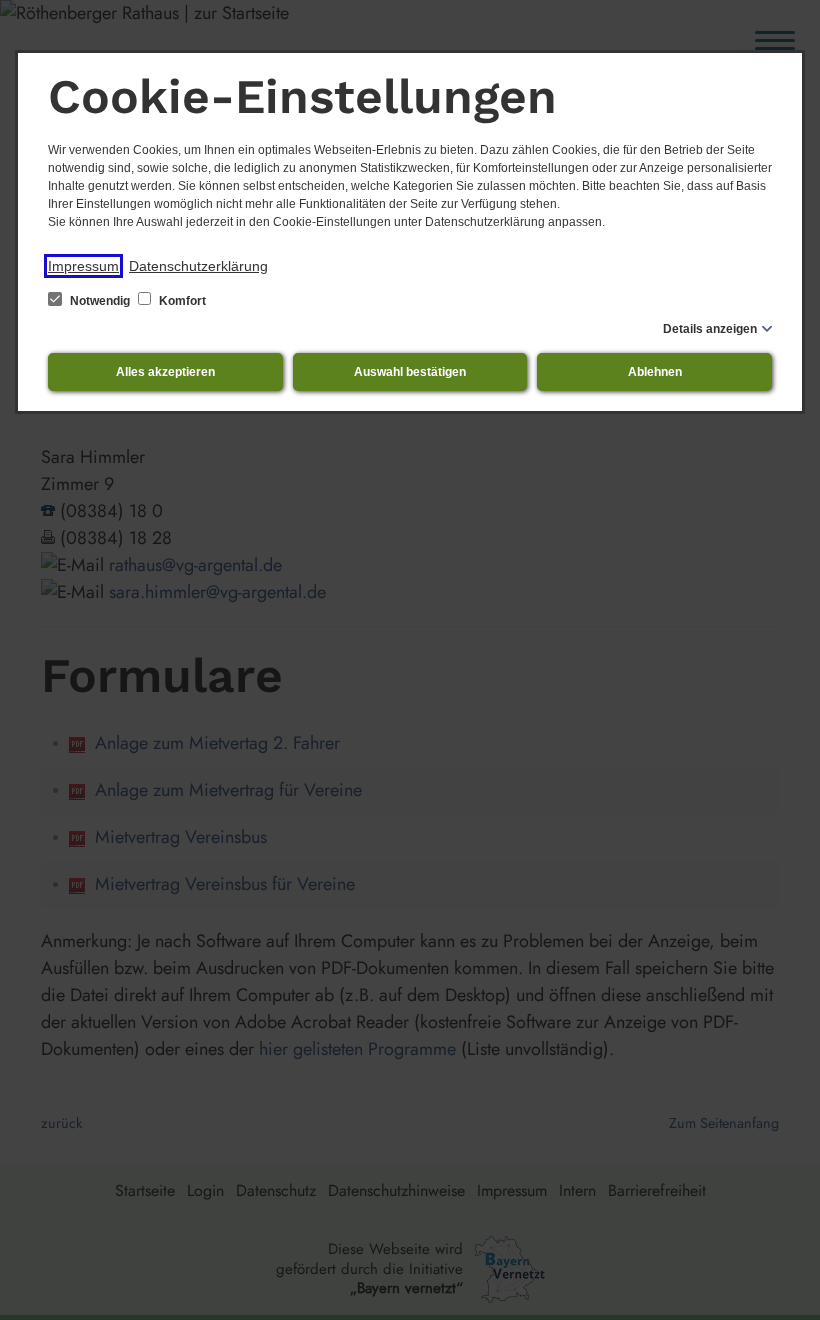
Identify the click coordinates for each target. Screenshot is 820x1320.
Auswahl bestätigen (410, 372)
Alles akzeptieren (165, 372)
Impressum (83, 266)
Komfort (181, 301)
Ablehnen (655, 372)
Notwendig (100, 301)
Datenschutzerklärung (198, 266)
